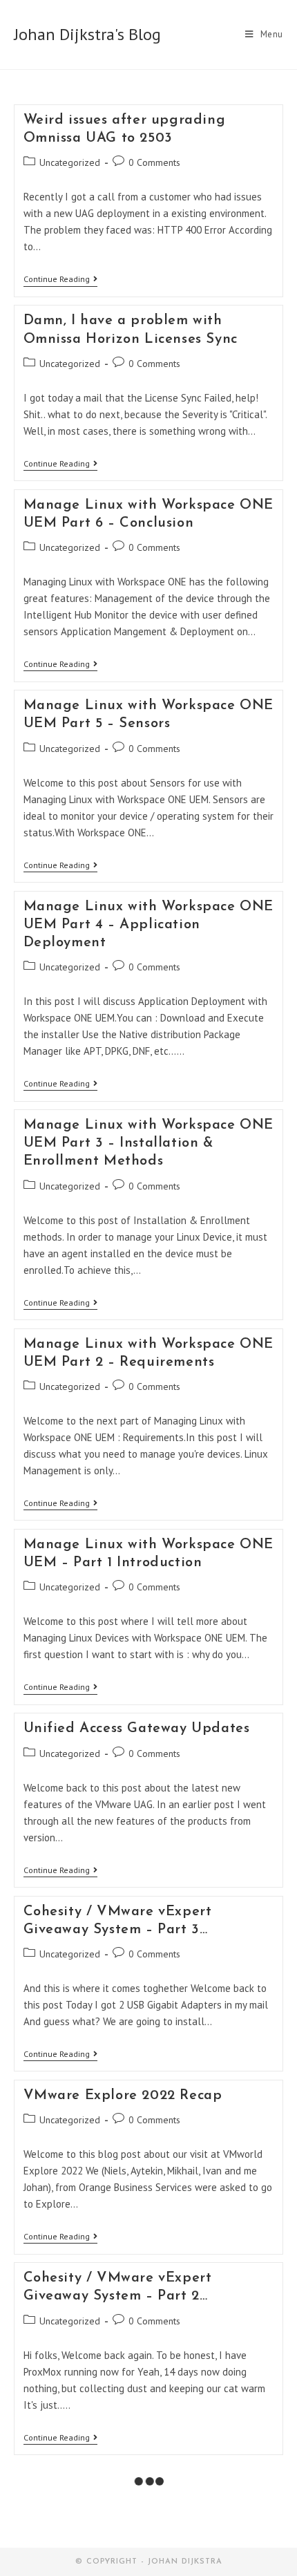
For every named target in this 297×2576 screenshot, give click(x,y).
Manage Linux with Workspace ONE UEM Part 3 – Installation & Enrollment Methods (149, 1143)
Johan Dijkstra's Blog (87, 34)
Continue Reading (60, 280)
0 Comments (154, 162)
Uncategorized (70, 162)
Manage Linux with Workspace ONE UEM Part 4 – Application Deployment (149, 925)
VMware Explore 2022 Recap (123, 2096)
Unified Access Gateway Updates (137, 1729)
